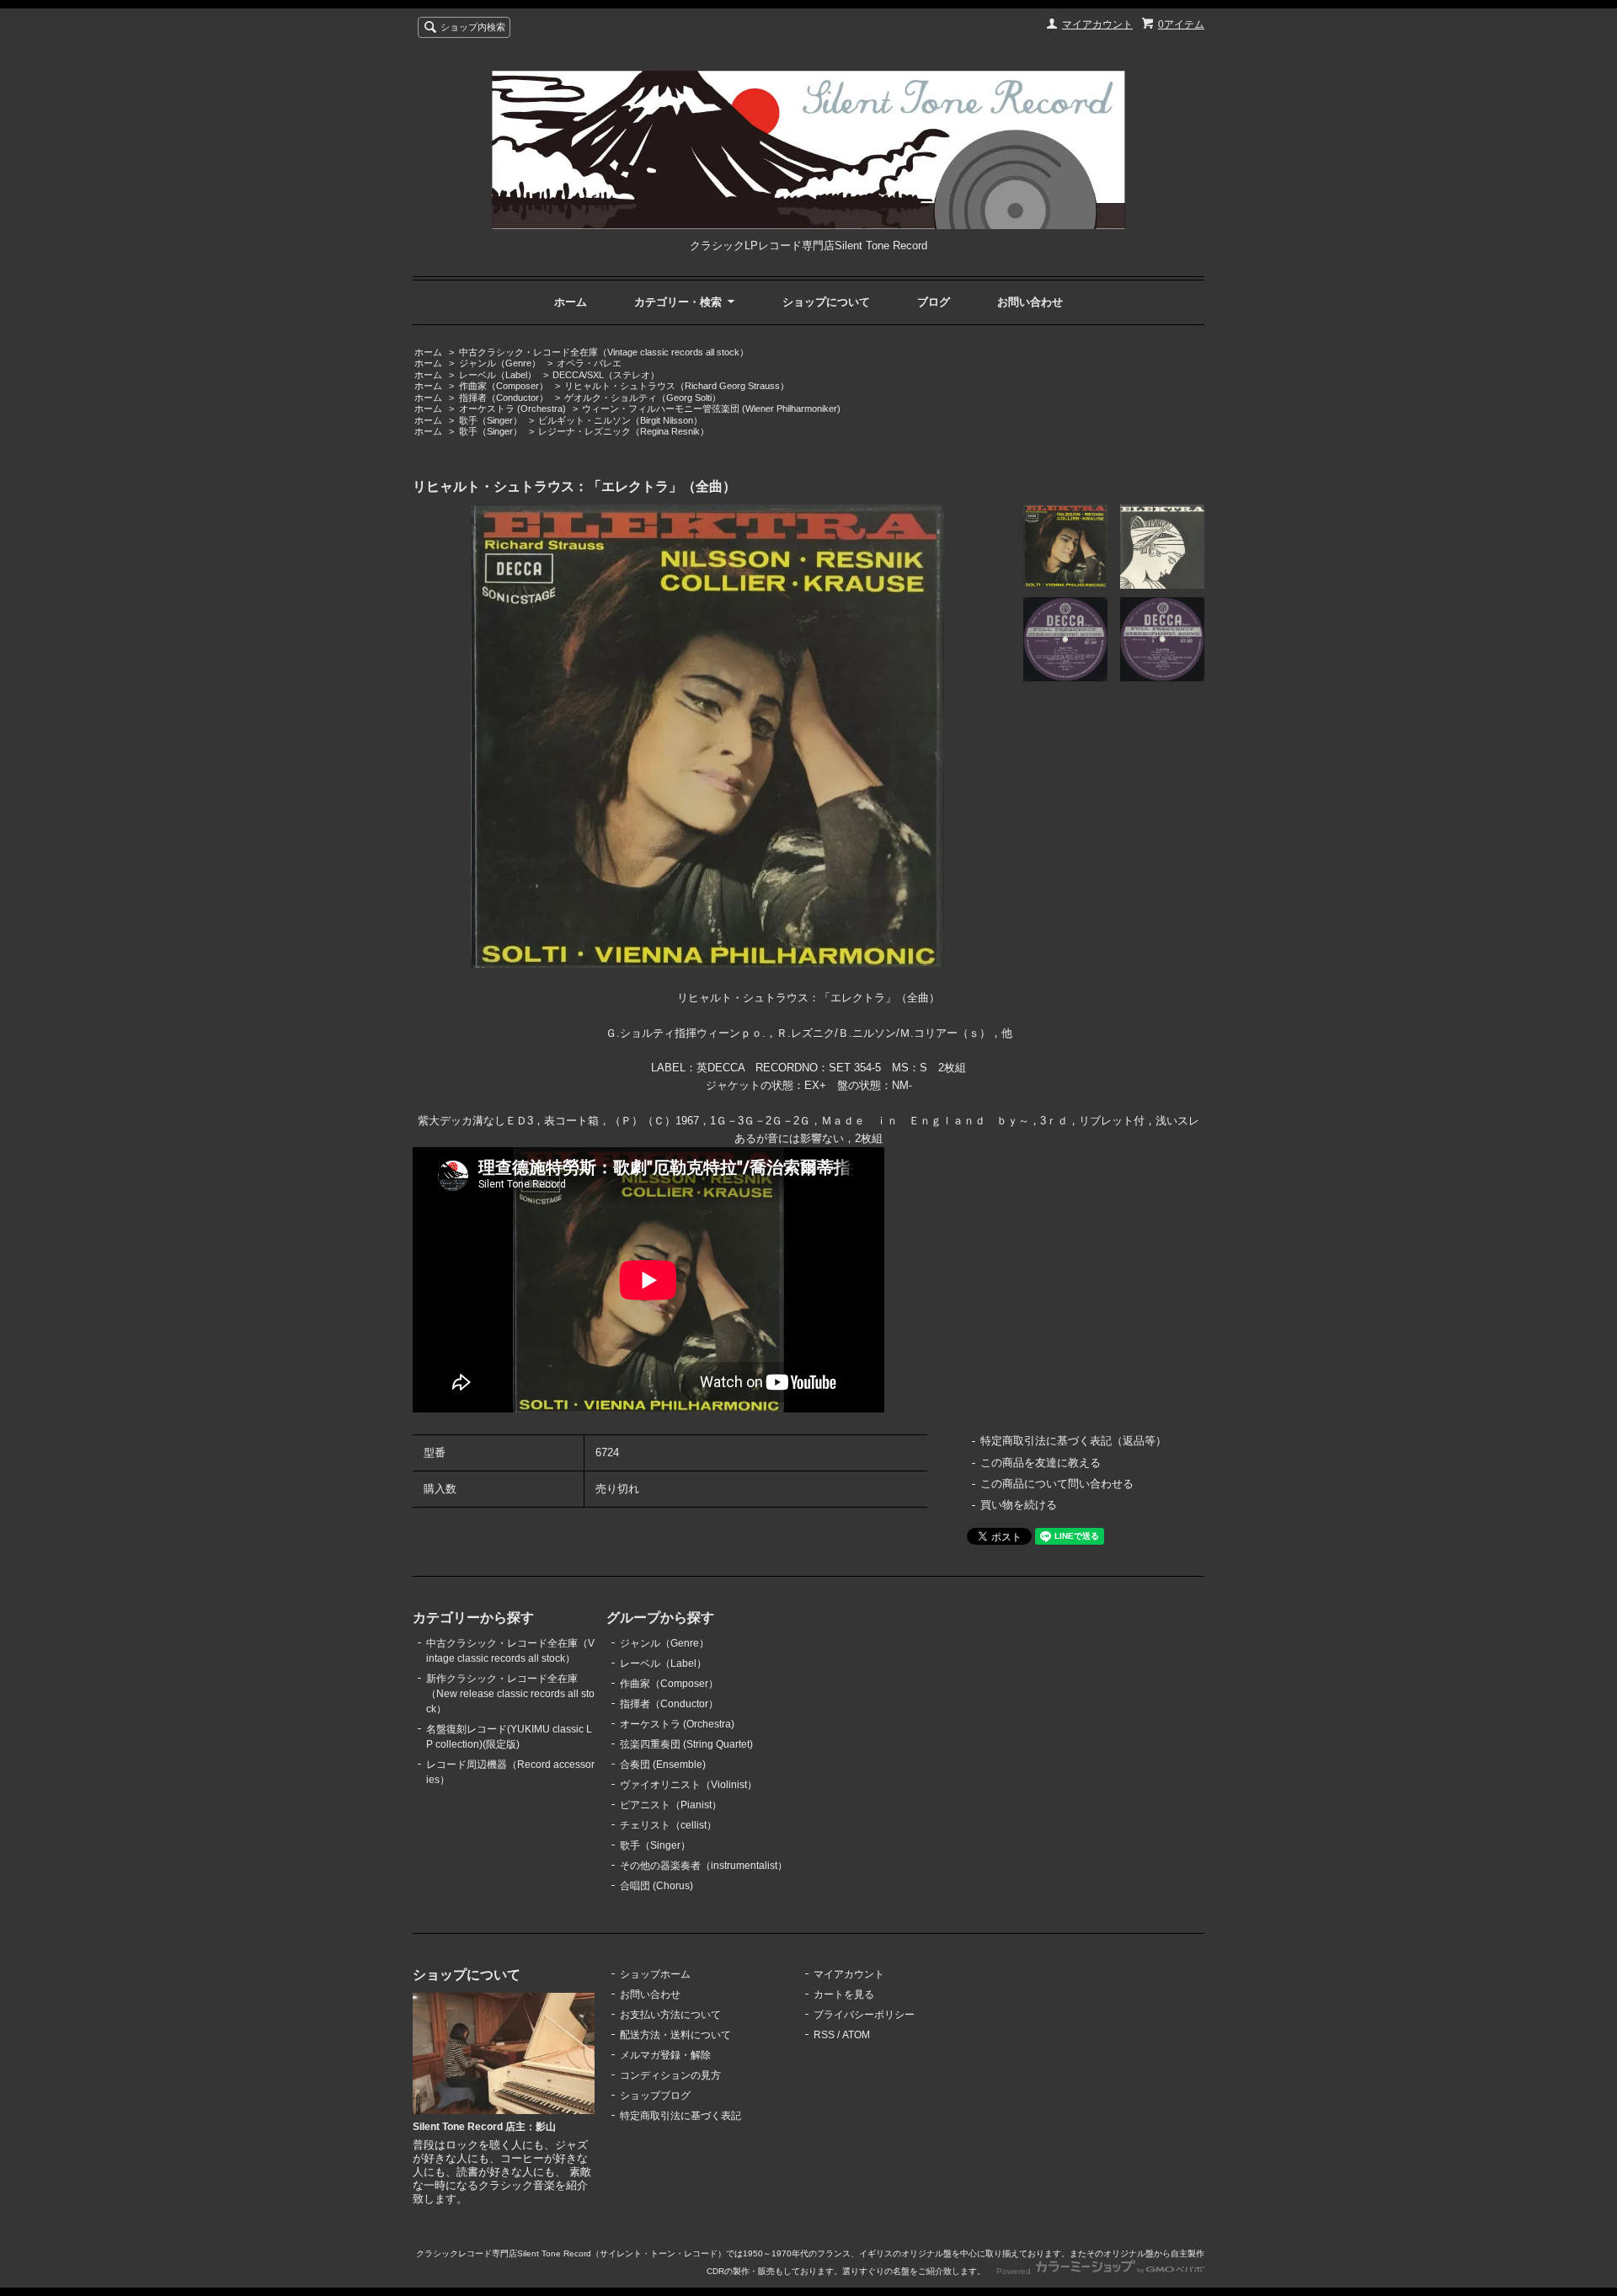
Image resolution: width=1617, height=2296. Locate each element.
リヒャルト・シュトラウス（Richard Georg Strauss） (677, 386)
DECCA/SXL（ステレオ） (606, 375)
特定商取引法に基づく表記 (680, 2116)
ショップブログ (655, 2096)
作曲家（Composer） (504, 386)
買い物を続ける (1019, 1505)
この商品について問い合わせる (1057, 1484)
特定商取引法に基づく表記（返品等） (1073, 1441)
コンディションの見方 (670, 2075)
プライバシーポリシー (864, 2015)
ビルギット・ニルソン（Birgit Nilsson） (620, 420)
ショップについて (826, 302)
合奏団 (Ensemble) (663, 1765)
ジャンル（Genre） (500, 363)
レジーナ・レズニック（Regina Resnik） (624, 431)
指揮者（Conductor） (504, 398)
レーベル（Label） (498, 375)
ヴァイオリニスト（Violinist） (688, 1785)
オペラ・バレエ (589, 363)
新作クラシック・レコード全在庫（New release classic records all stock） (510, 1694)
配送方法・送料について (675, 2035)
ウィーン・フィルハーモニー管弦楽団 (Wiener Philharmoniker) (711, 408)
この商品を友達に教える (1041, 1463)
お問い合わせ (1030, 302)
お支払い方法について (670, 2015)
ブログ (934, 302)
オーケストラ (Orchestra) (512, 408)
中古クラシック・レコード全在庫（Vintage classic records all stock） (604, 352)
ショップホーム (655, 1974)
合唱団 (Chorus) (656, 1886)
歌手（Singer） (491, 420)
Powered (1015, 2271)
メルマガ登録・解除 (665, 2055)
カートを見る (844, 1994)
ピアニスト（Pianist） (671, 1805)
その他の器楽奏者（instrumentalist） (704, 1866)
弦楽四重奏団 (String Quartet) (686, 1744)
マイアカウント (1097, 24)
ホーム (571, 302)
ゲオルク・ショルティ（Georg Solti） (643, 398)
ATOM (856, 2035)
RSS (824, 2035)
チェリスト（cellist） (668, 1825)
